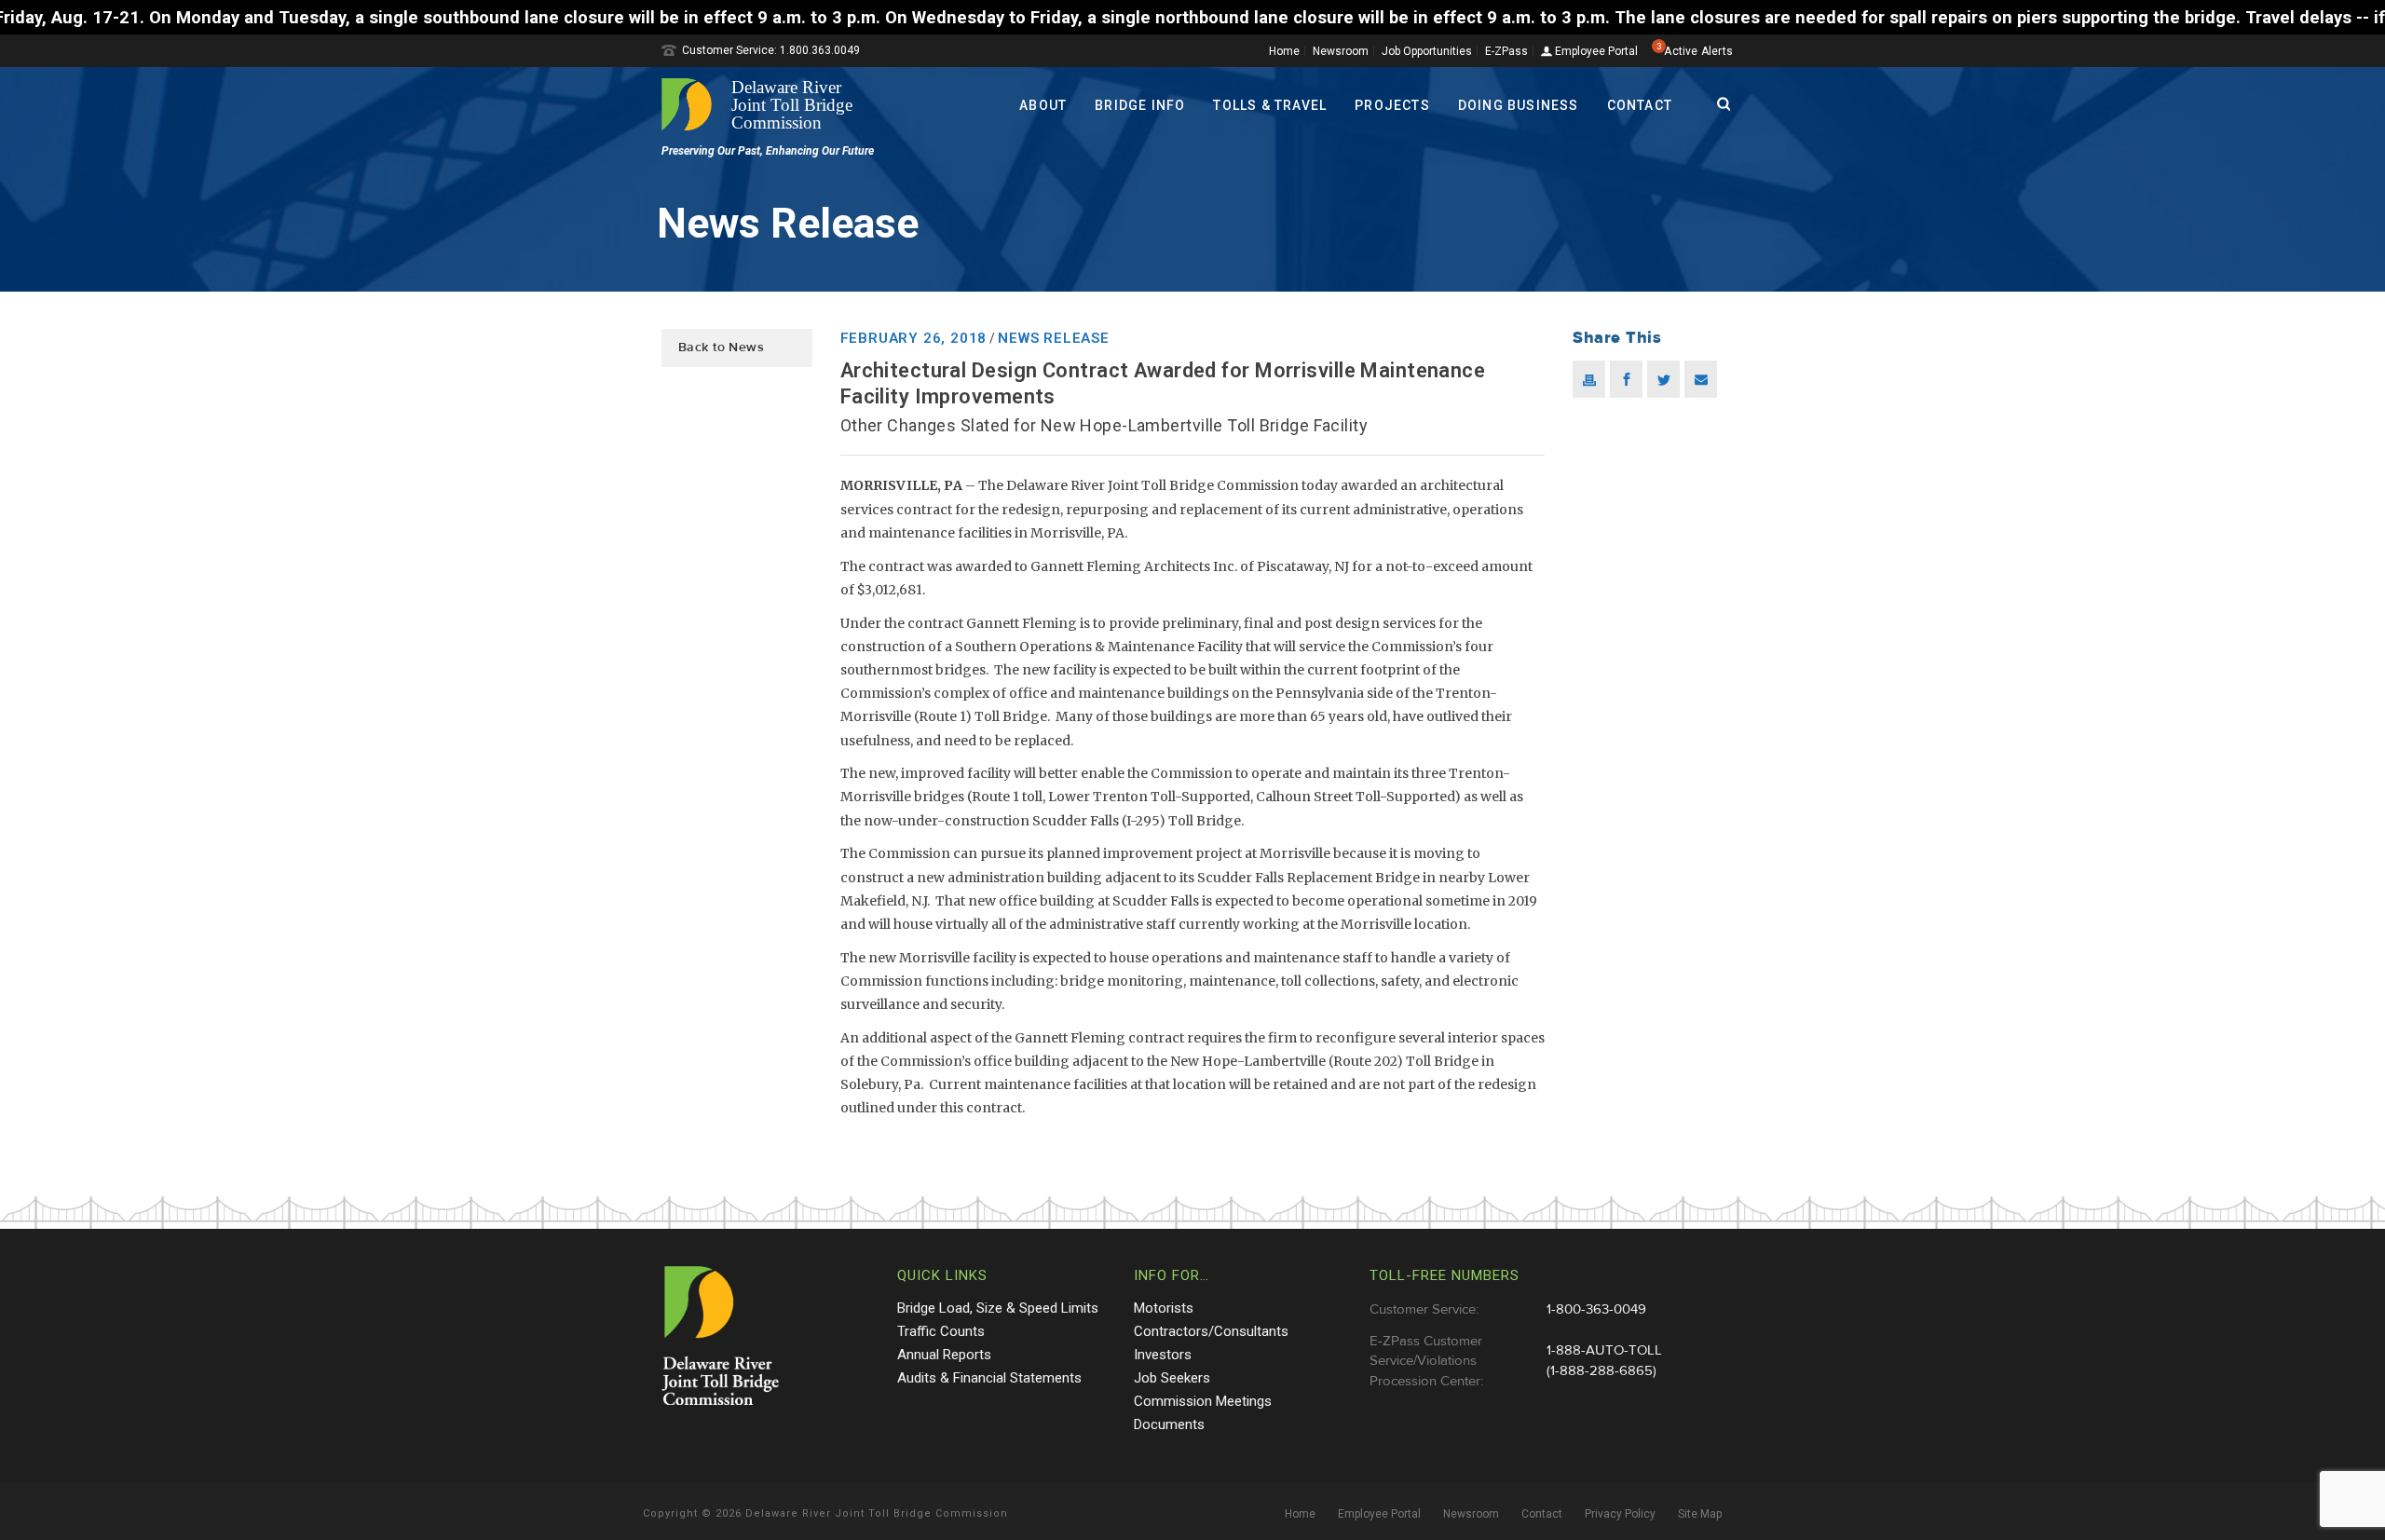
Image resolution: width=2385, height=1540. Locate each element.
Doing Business (1519, 105)
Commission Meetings (1203, 1401)
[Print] (1589, 379)
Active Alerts (1698, 51)
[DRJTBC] (764, 104)
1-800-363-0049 (1596, 1309)
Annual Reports (944, 1355)
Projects (1392, 105)
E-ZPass (1506, 51)
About (1043, 105)
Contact (1640, 105)
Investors (1163, 1355)
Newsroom (1341, 51)
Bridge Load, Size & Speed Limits (998, 1308)
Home (1284, 51)
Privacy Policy (1620, 1514)
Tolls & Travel (1270, 105)
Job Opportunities (1427, 51)
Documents (1169, 1424)
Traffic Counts (941, 1331)
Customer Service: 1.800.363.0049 (771, 50)
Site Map (1700, 1514)
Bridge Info (1140, 105)
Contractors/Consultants (1211, 1331)
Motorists (1164, 1308)
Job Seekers (1172, 1378)
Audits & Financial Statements (989, 1378)
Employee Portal (1595, 52)
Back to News (721, 348)
